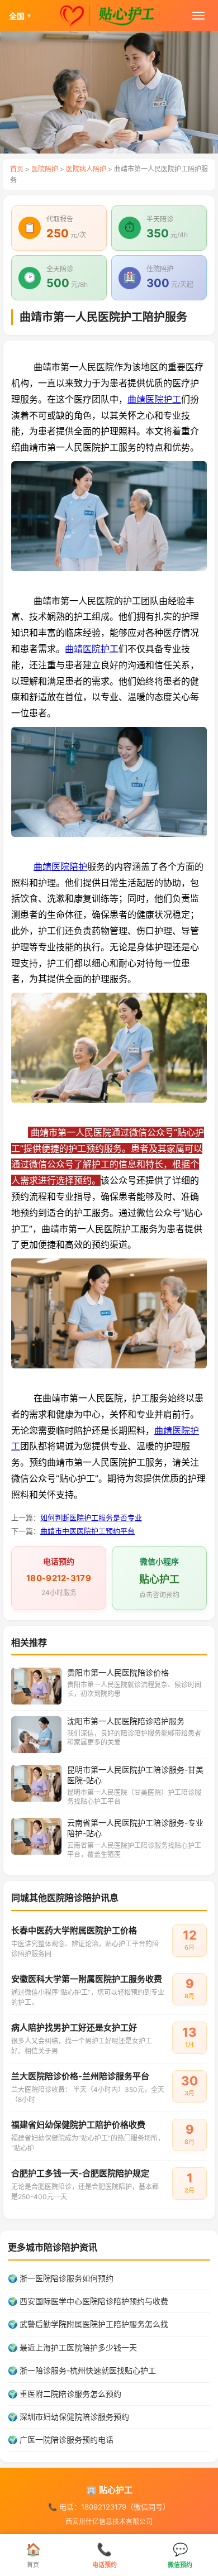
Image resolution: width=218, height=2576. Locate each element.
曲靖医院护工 (154, 399)
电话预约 (105, 2555)
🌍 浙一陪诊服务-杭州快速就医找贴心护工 (82, 2370)
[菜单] (198, 16)
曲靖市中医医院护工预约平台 (87, 1531)
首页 (17, 169)
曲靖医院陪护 (60, 866)
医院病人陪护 (86, 169)
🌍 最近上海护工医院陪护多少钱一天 (72, 2347)
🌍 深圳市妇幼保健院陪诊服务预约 (68, 2417)
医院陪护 (45, 169)
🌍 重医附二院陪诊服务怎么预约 (65, 2394)
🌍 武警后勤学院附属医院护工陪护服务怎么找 (88, 2324)
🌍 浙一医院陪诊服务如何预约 (61, 2278)
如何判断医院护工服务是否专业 (91, 1517)
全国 (20, 16)
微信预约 (180, 2555)
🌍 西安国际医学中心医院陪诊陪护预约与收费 (88, 2301)
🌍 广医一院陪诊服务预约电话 (61, 2439)
